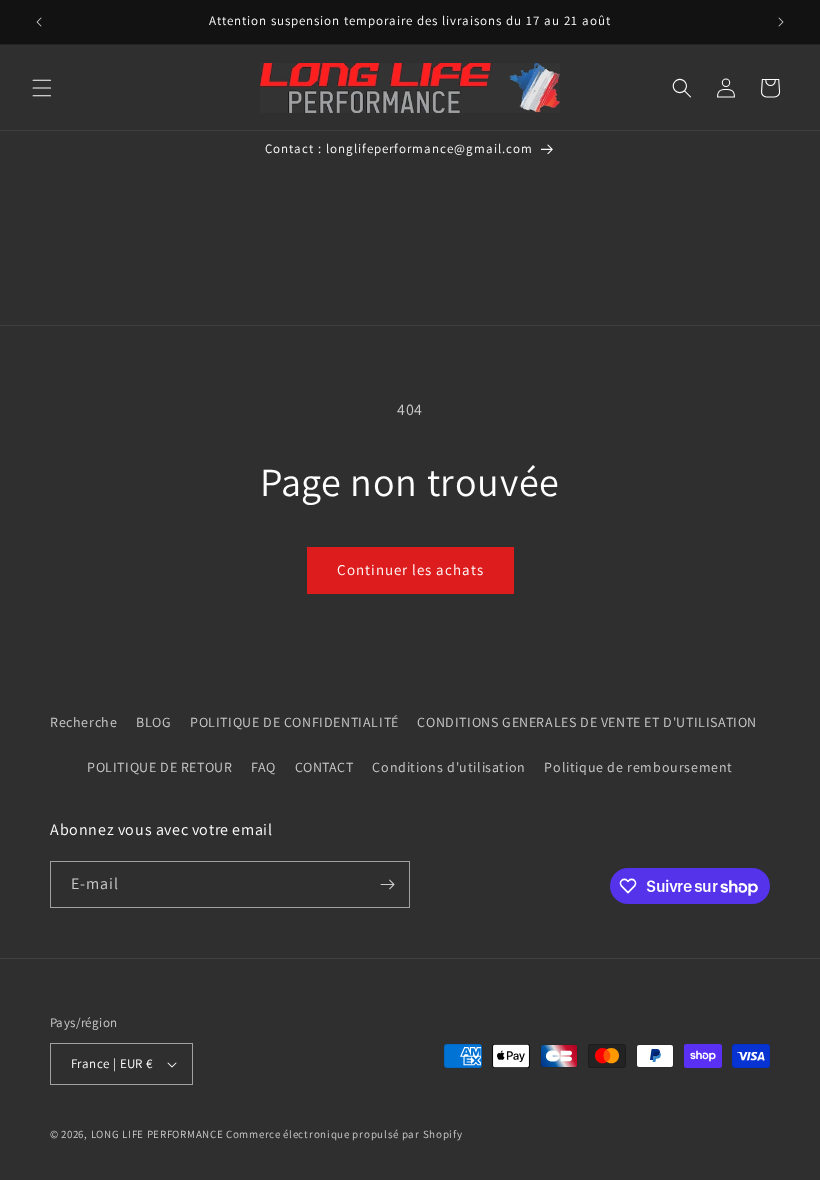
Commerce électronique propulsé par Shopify (344, 1134)
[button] (42, 88)
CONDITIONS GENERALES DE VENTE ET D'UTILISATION (587, 722)
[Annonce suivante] (781, 22)
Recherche (83, 722)
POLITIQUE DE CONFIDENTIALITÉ (294, 722)
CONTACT (324, 767)
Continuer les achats (410, 569)
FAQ (263, 767)
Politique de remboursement (638, 767)
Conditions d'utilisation (448, 767)
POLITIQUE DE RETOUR (159, 767)
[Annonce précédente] (39, 22)
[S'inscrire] (387, 884)
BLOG (153, 722)
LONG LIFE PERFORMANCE (157, 1134)
